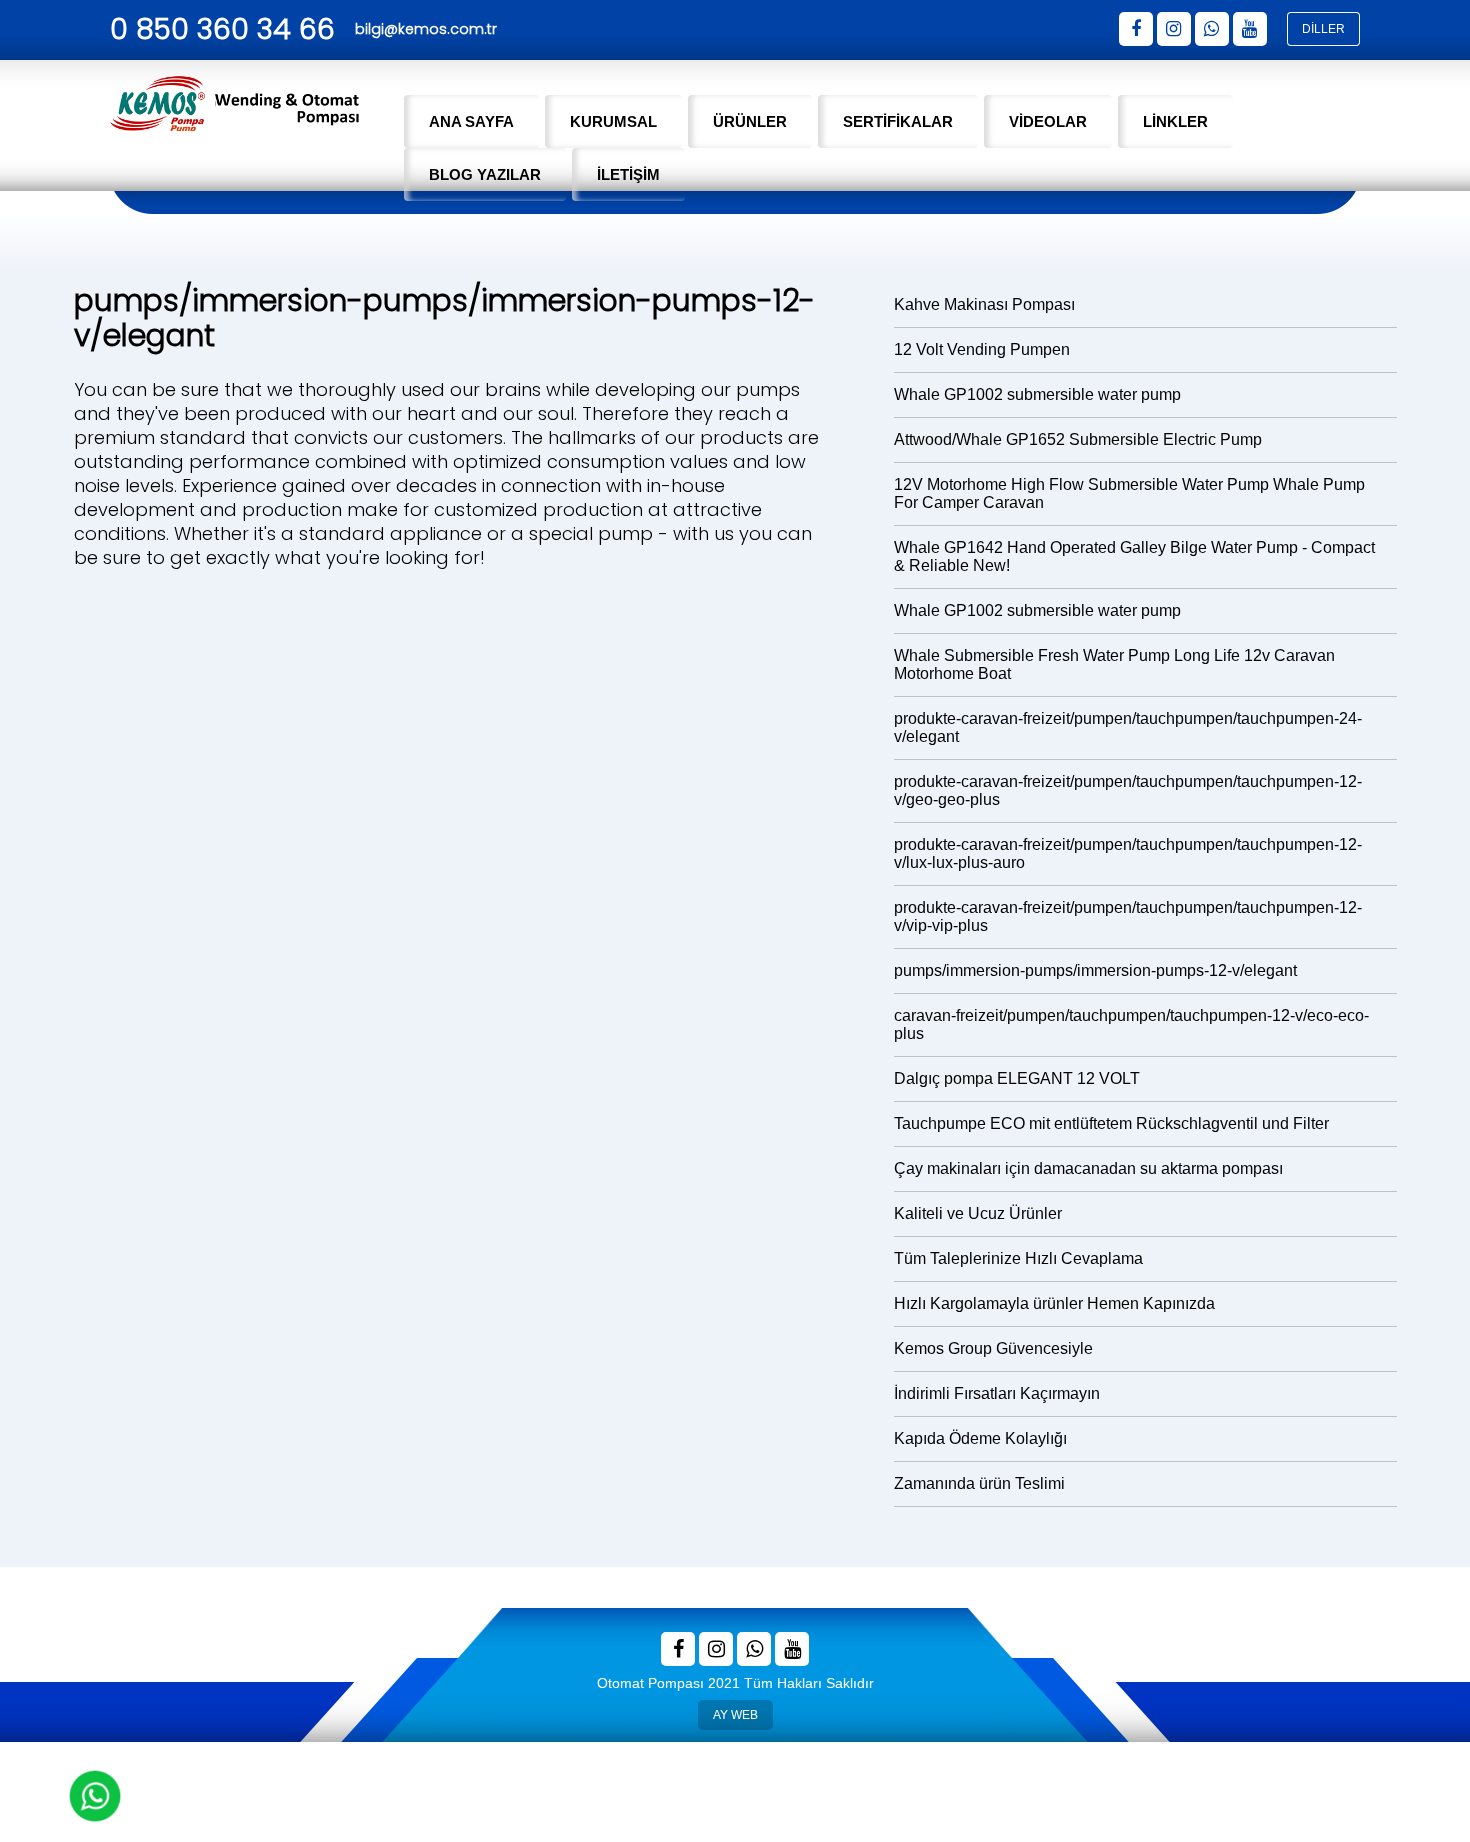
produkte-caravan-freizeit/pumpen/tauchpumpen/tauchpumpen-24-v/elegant (1128, 727)
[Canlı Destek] (95, 1796)
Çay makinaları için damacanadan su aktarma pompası (1088, 1168)
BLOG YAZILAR (485, 174)
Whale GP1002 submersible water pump (1037, 394)
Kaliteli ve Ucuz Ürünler (978, 1213)
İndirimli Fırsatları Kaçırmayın (997, 1393)
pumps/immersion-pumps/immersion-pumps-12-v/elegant (1095, 970)
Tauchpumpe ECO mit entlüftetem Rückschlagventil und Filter (1111, 1123)
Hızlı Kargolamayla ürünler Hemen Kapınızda (1054, 1303)
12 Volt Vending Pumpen (982, 349)
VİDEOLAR (1048, 121)
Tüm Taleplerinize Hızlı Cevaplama (1018, 1258)
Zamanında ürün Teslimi (979, 1483)
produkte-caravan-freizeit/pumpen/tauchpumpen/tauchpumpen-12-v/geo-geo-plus (1128, 790)
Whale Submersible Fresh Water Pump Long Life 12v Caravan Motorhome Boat (1114, 664)
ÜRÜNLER (750, 121)
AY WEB (735, 1711)
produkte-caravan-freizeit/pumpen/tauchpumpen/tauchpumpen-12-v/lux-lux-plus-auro (1128, 853)
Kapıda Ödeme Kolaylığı (980, 1438)
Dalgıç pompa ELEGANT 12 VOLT (1017, 1078)
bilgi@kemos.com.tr (426, 29)
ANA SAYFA (471, 121)
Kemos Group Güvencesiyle (993, 1348)
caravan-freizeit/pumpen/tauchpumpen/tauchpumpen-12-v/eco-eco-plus (1131, 1024)
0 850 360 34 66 (222, 29)
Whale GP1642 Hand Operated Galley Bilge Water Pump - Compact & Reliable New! (1134, 556)
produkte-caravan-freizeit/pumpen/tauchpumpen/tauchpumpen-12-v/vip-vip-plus (1128, 916)
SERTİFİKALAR (898, 121)
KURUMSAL (613, 121)
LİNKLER (1175, 121)
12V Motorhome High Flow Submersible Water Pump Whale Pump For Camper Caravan (1129, 493)
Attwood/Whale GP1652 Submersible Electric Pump (1078, 439)
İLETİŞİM (628, 174)
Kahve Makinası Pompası (984, 304)
